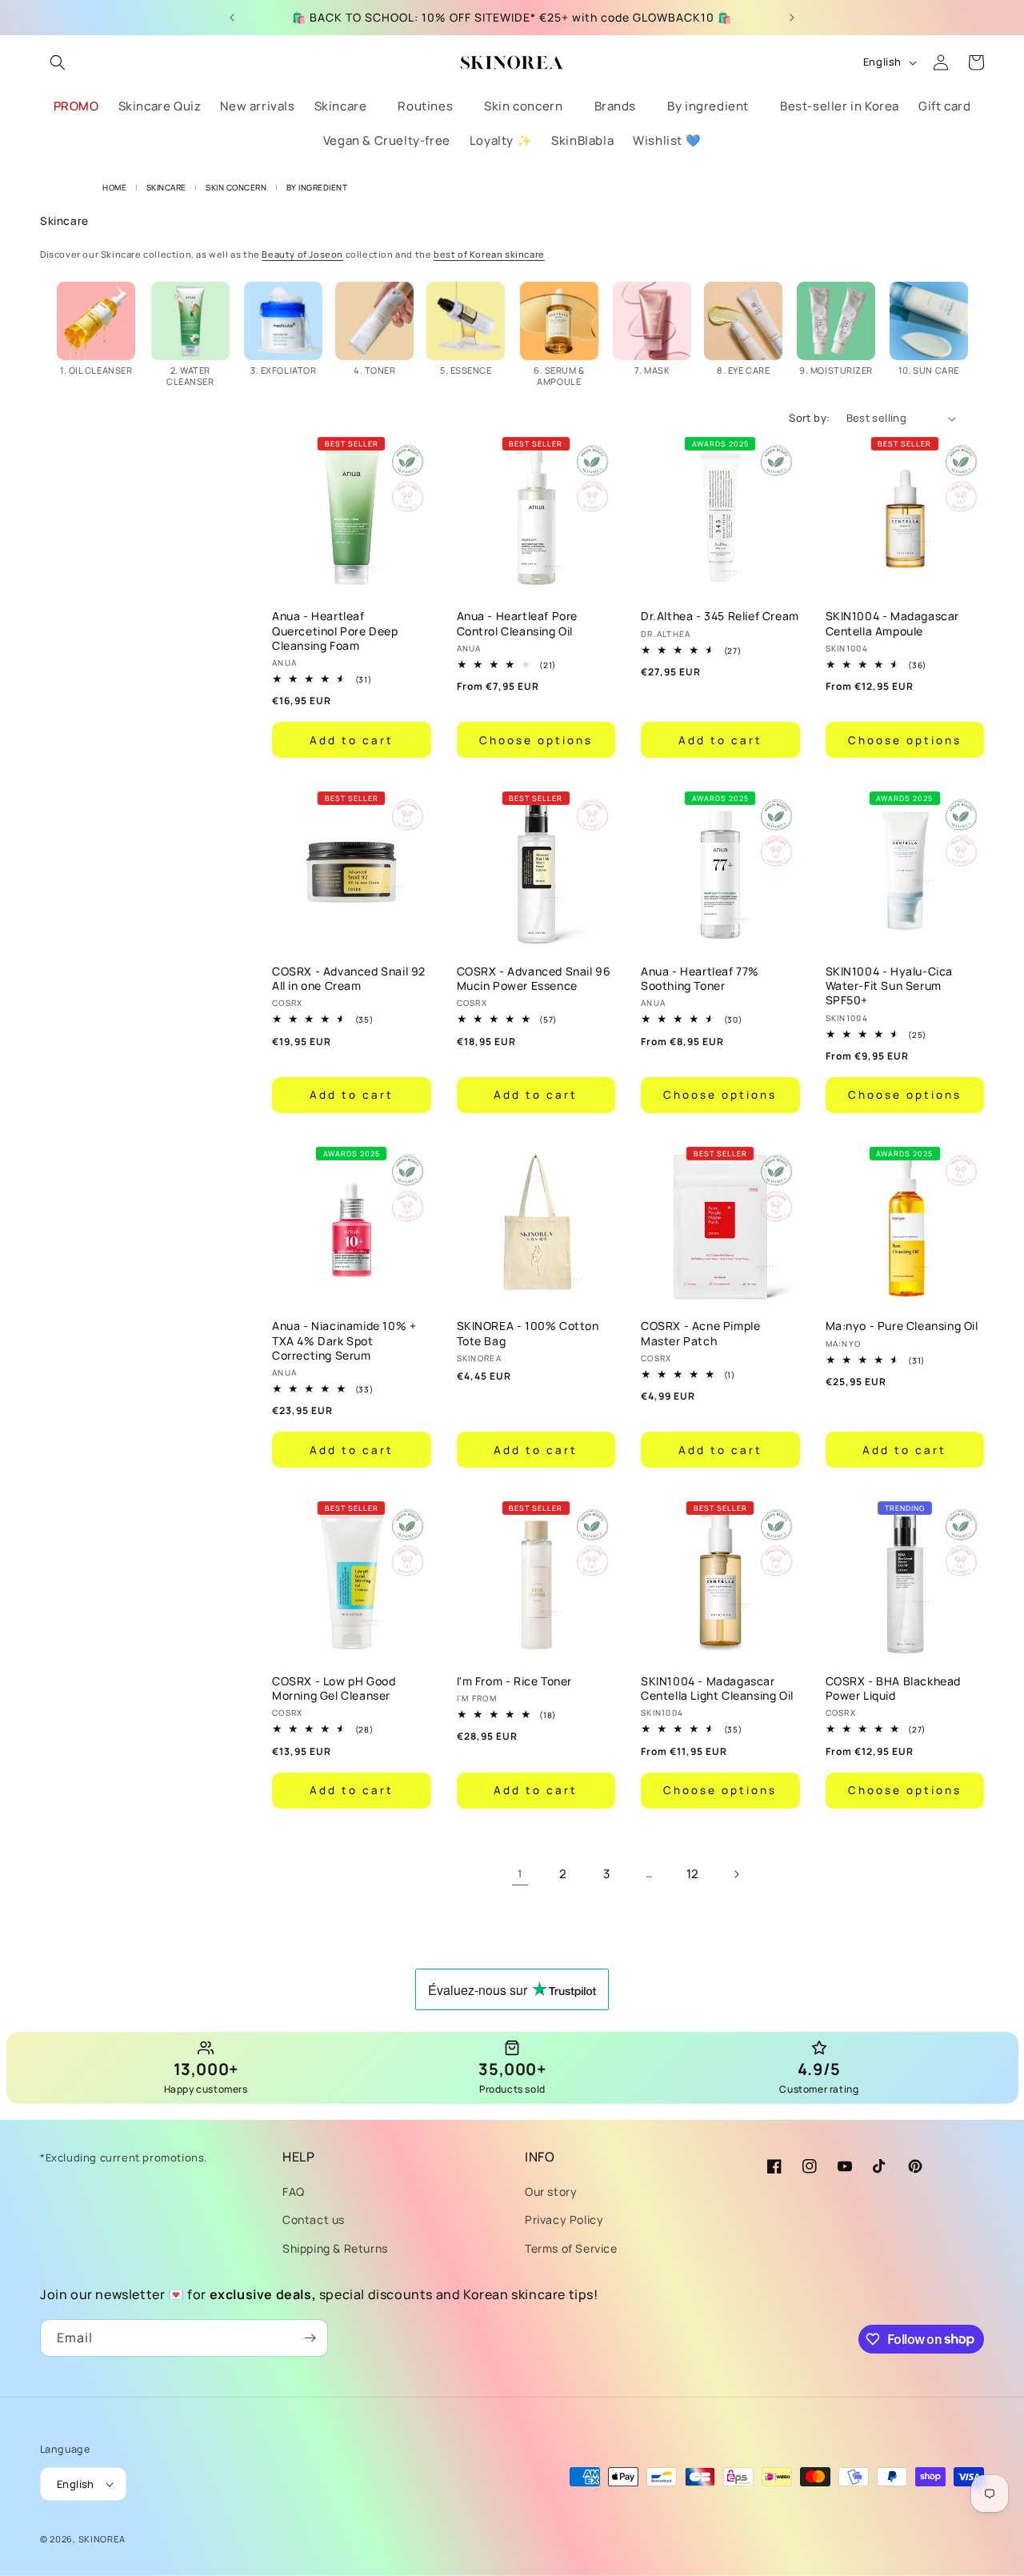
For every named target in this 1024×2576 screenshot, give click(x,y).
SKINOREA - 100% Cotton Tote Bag (528, 1333)
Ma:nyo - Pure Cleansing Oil (902, 1326)
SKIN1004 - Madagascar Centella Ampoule (893, 623)
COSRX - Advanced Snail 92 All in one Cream (349, 979)
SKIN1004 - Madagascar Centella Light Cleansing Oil (717, 1689)
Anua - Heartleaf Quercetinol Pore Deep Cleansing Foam (335, 631)
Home (114, 187)
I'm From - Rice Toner (515, 1681)
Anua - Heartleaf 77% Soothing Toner (700, 979)
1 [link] (520, 1873)
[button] (58, 62)
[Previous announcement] (232, 18)
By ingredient (317, 187)
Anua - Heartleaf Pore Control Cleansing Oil (518, 623)
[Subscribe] (310, 2338)
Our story (551, 2191)
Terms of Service (571, 2248)
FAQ (294, 2191)
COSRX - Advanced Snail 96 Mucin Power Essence (534, 979)
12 (693, 1874)
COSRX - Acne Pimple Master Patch (700, 1333)
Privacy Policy (564, 2219)
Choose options (536, 740)
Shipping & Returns (335, 2248)
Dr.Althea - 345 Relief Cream (720, 616)
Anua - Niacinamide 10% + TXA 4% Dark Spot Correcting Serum (344, 1340)
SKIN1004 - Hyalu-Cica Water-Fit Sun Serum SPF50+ (890, 986)
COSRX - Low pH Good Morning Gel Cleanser (334, 1689)
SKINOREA (102, 2539)
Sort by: (809, 418)
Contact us (314, 2219)
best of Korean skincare (489, 254)
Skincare (168, 187)
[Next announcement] (792, 18)
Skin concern (237, 187)
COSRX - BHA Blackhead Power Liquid (894, 1689)
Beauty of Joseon (302, 254)
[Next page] (736, 1874)
